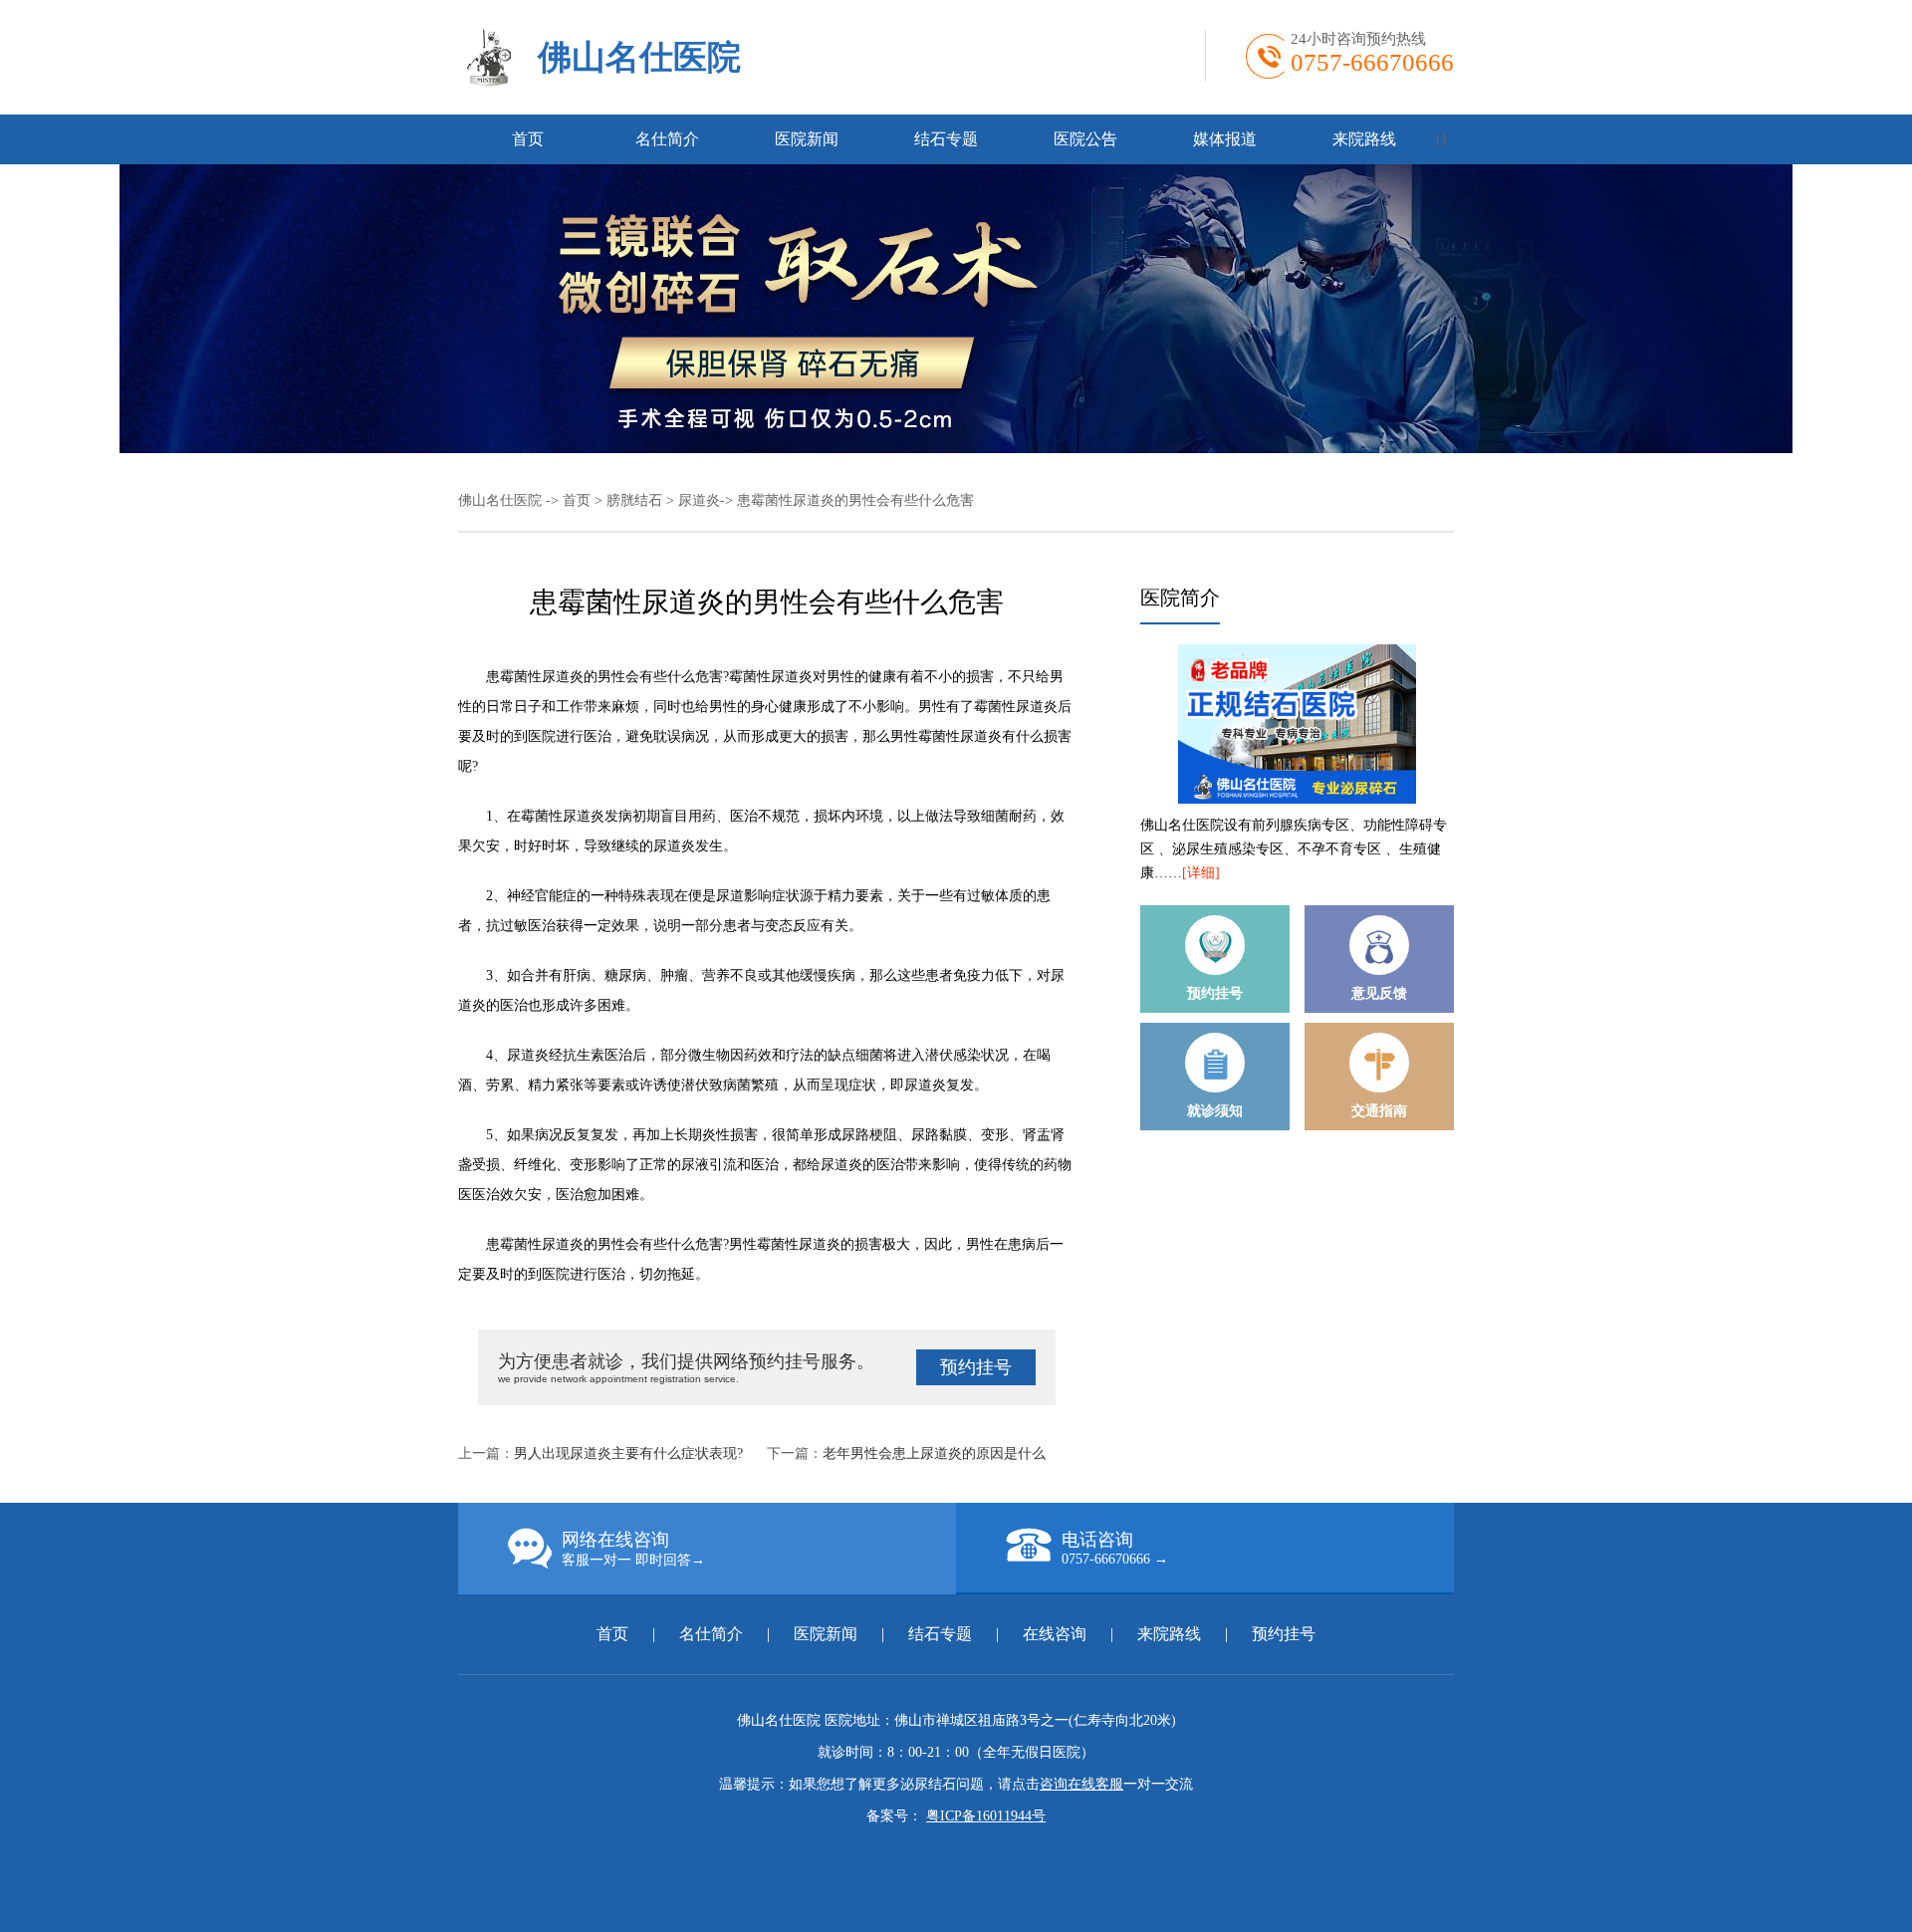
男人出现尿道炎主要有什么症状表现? (628, 1453)
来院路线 (1364, 139)
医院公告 (1085, 139)
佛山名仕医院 (639, 57)
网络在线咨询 (633, 1549)
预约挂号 (976, 1367)
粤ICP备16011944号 (986, 1816)
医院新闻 (807, 139)
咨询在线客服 (1081, 1784)
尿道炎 (699, 500)
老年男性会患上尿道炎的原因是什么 (934, 1453)
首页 (528, 139)
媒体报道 (1225, 139)
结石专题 (946, 139)
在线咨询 (1055, 1634)
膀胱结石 (634, 500)
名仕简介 (667, 139)
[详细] (1201, 873)
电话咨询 (1115, 1548)
